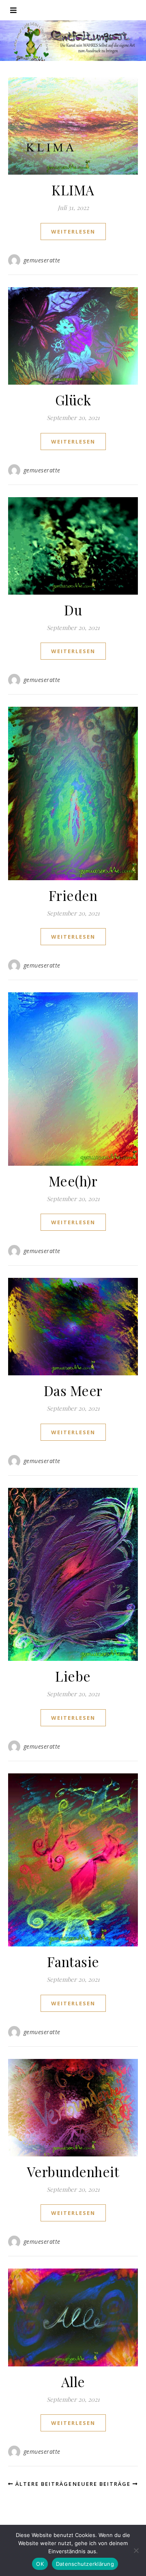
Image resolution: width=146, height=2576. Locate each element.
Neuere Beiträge (103, 2484)
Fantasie (73, 1961)
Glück (73, 400)
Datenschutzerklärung (85, 2564)
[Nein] (136, 2550)
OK (40, 2564)
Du (73, 610)
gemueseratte (42, 260)
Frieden (73, 895)
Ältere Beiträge (43, 2484)
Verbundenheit (73, 2171)
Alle (73, 2381)
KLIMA (73, 190)
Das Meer (73, 1390)
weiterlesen (73, 232)
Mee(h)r (73, 1181)
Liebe (73, 1676)
